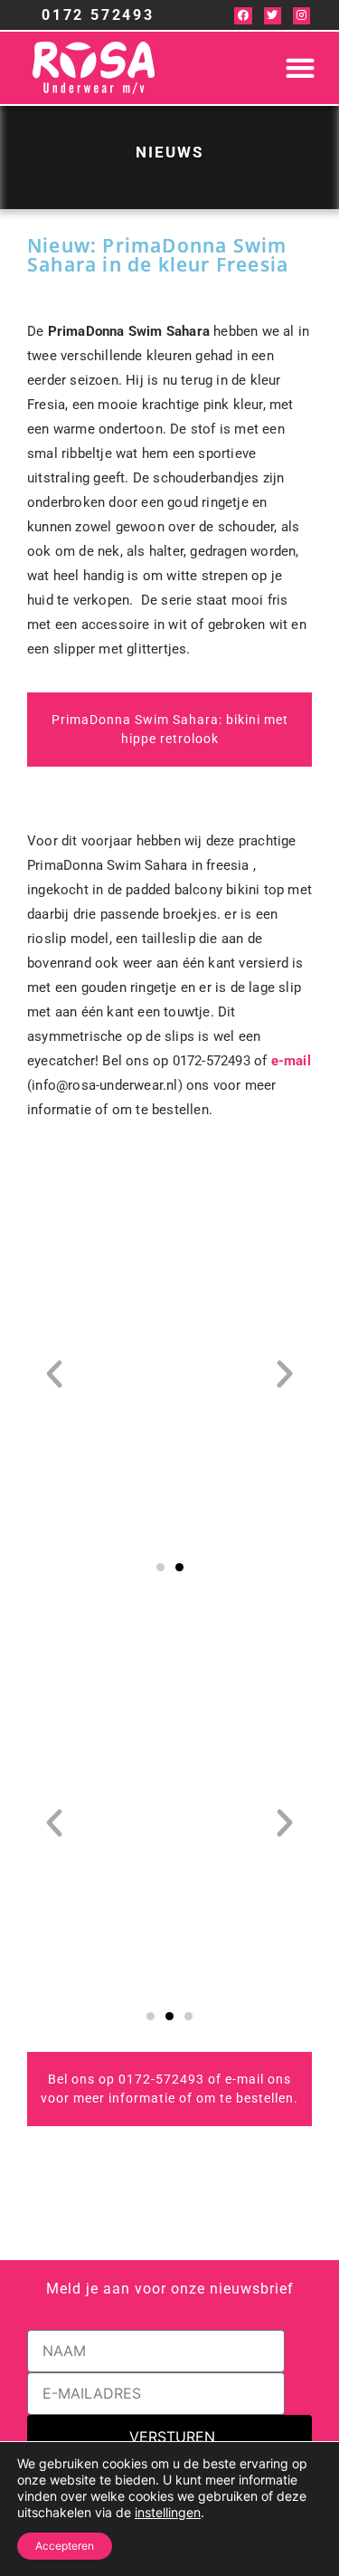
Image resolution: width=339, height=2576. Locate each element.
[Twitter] (273, 16)
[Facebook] (243, 16)
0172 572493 (98, 15)
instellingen (168, 2512)
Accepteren (65, 2546)
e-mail (291, 1061)
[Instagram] (301, 16)
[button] (300, 68)
